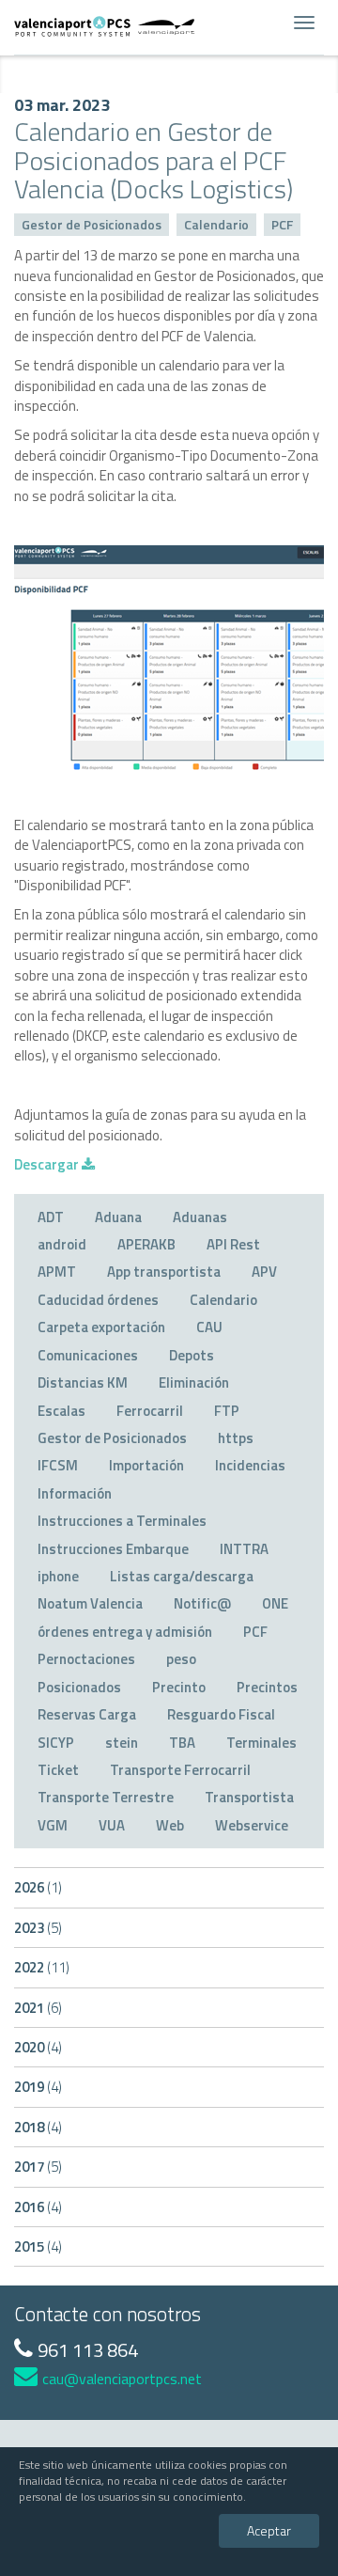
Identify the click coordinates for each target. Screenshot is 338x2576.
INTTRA (244, 1549)
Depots (192, 1355)
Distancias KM (83, 1382)
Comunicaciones (88, 1355)
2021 (38, 2008)
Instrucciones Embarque (113, 1549)
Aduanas (200, 1217)
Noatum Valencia (90, 1603)
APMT (57, 1272)
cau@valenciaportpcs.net (122, 2379)
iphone (58, 1576)
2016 (38, 2207)
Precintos (267, 1687)
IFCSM (58, 1465)
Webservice (252, 1825)
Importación (146, 1465)
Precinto (179, 1687)
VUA (112, 1825)
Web (170, 1825)
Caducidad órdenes (98, 1300)
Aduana (118, 1217)
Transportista (249, 1797)
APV (264, 1272)
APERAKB (146, 1244)
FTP (227, 1411)
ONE (275, 1603)
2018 (38, 2127)
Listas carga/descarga (182, 1576)
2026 (38, 1887)
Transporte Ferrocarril (180, 1770)
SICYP (56, 1743)
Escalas (61, 1411)
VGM (53, 1825)
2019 (38, 2087)
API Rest (233, 1244)
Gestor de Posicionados (92, 224)
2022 (42, 1967)
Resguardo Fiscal (221, 1714)
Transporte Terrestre (106, 1797)
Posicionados (79, 1687)
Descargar (48, 1164)
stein (122, 1743)
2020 (38, 2047)
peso (181, 1659)
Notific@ (202, 1603)
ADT (51, 1217)
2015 (38, 2246)
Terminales (261, 1743)
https (236, 1438)
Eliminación (194, 1382)
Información (75, 1493)
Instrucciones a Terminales (122, 1521)
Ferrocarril (150, 1411)
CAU (209, 1327)
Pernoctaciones (86, 1659)
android (62, 1244)
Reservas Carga (87, 1714)
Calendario (216, 224)
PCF (282, 224)
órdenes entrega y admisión (125, 1632)
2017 (38, 2167)
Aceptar (269, 2530)
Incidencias (250, 1465)
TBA (182, 1743)
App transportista (164, 1272)
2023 (38, 1928)
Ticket (58, 1770)
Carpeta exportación (101, 1327)
